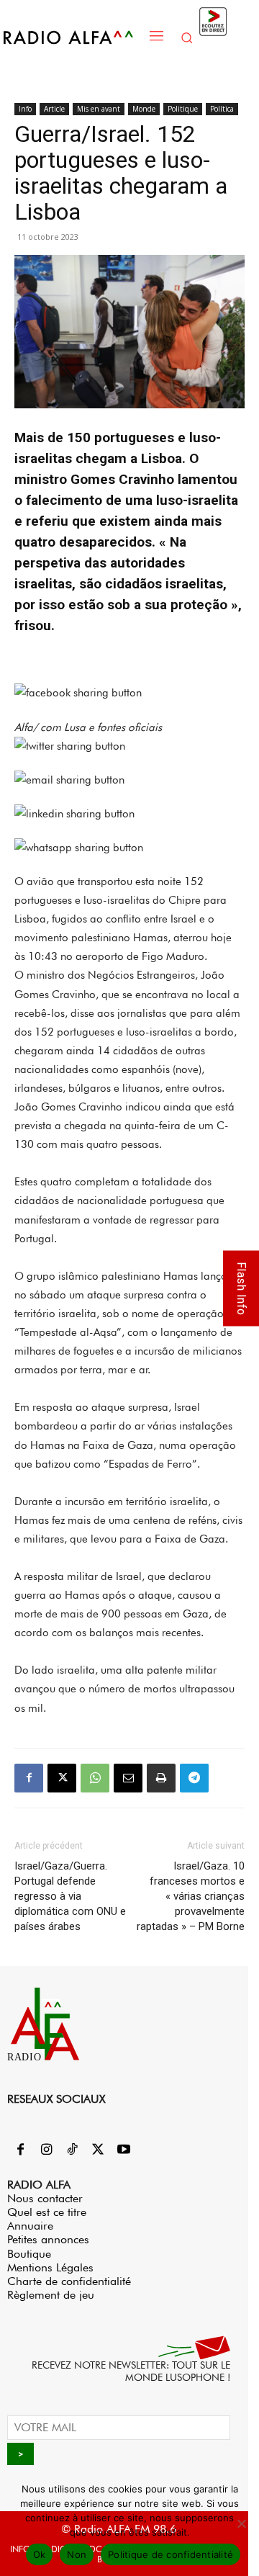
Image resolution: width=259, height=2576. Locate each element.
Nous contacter (45, 2198)
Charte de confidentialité (69, 2281)
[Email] (128, 1778)
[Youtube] (124, 2150)
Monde (144, 109)
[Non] (241, 2523)
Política (222, 109)
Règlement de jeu (51, 2295)
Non (77, 2554)
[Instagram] (46, 2150)
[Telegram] (194, 1778)
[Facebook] (29, 1778)
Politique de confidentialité (171, 2554)
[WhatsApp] (95, 1778)
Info (25, 109)
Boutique (29, 2254)
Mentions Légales (50, 2267)
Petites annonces (48, 2239)
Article (54, 109)
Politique (183, 109)
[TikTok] (72, 2150)
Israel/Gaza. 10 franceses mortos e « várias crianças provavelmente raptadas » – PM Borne (191, 1896)
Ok (40, 2554)
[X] (62, 1778)
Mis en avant (99, 109)
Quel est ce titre (47, 2212)
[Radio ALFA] (73, 37)
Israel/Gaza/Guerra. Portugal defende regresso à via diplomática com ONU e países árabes (70, 1896)
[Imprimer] (161, 1778)
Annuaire (30, 2226)
